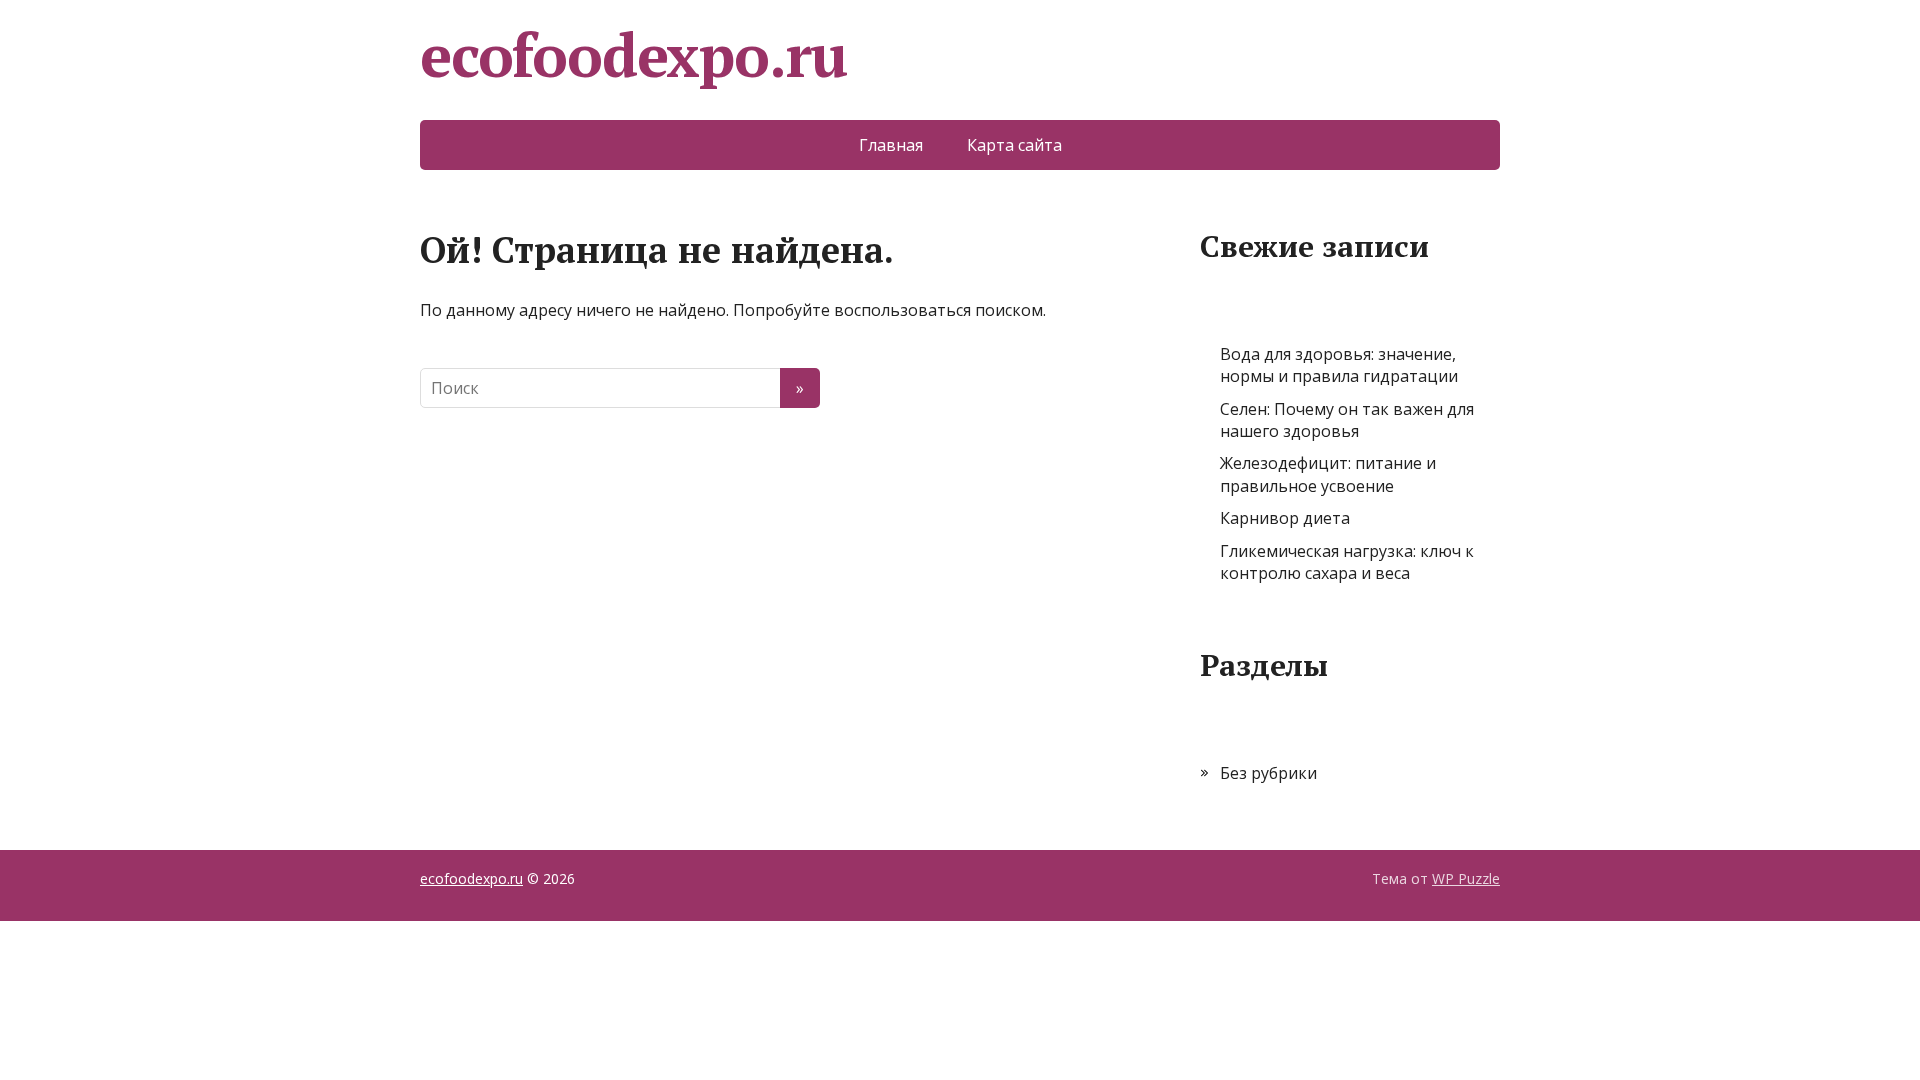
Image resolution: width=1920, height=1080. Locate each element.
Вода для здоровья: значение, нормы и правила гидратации (1339, 365)
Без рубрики (1268, 773)
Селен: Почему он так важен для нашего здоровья (1347, 420)
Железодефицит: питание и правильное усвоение (1328, 474)
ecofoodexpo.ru (633, 55)
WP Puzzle (1466, 878)
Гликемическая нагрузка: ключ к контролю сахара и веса (1347, 562)
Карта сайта (1014, 145)
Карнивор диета (1285, 518)
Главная (891, 145)
